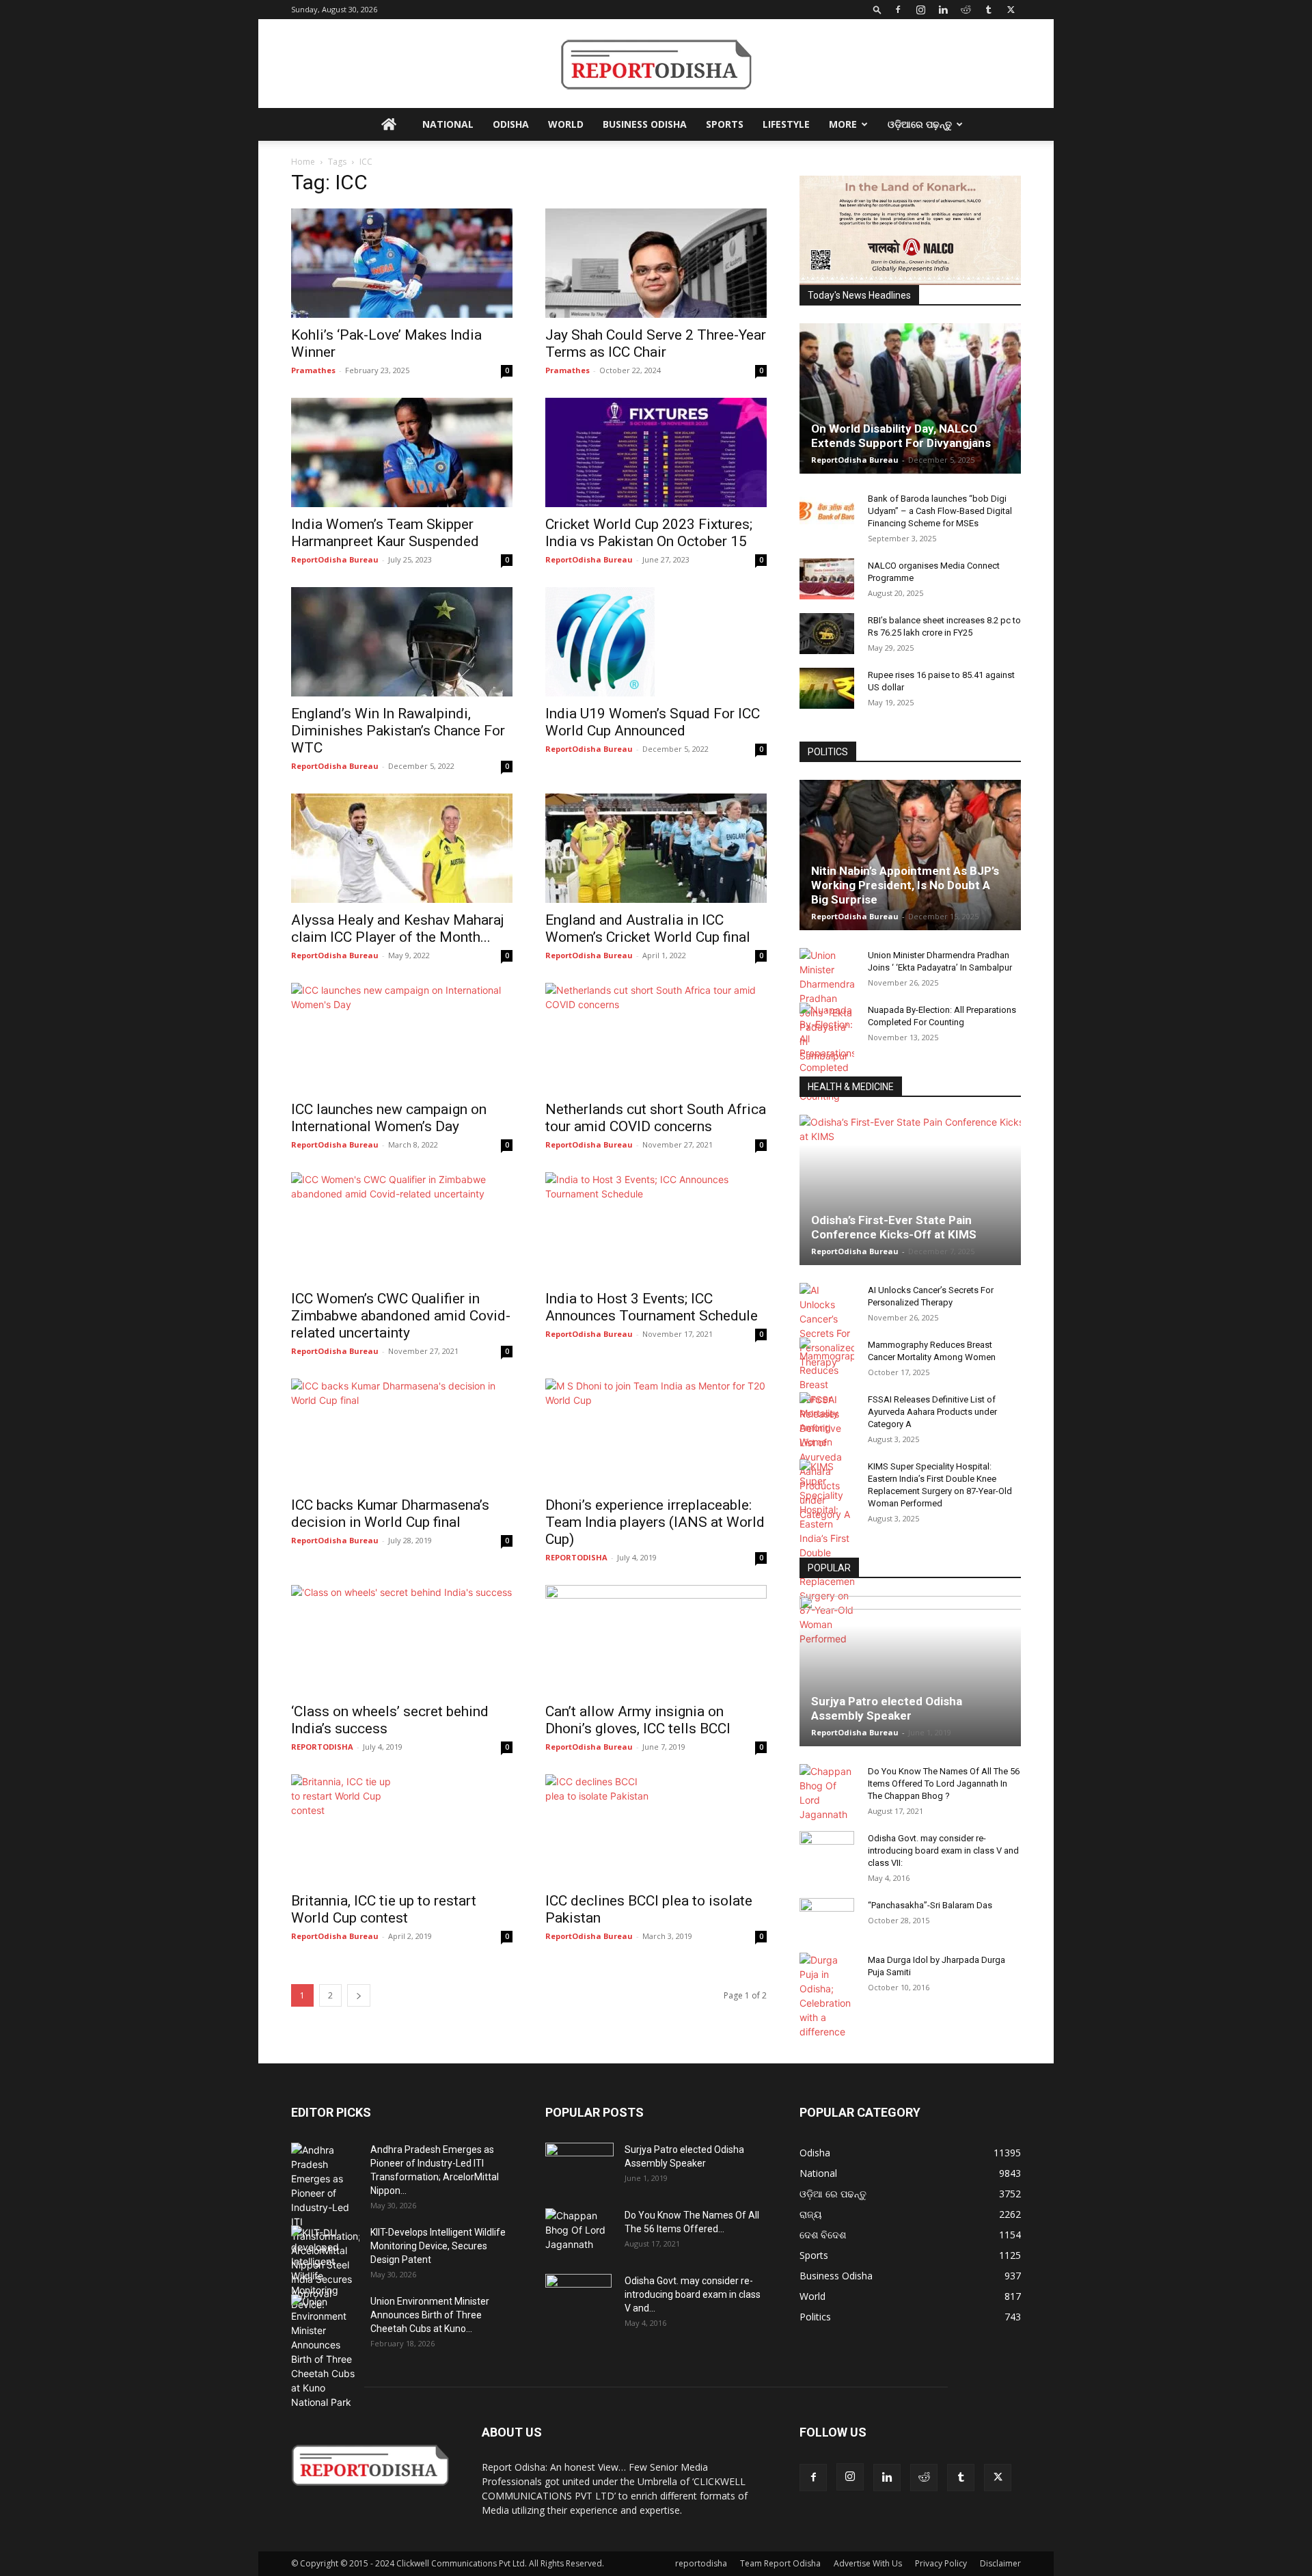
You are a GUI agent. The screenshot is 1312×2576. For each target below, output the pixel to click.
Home (303, 162)
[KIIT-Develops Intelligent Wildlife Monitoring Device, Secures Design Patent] (325, 2268)
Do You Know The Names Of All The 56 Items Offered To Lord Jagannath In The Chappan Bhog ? (944, 1784)
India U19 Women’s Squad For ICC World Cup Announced (653, 722)
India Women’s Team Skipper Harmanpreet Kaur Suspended (385, 533)
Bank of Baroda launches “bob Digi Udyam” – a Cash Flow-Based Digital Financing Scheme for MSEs (940, 511)
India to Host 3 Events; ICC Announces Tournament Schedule (652, 1307)
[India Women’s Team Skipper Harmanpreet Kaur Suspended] (402, 452)
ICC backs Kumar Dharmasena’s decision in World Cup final (390, 1514)
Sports (725, 124)
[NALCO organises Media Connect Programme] (827, 579)
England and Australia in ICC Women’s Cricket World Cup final (648, 928)
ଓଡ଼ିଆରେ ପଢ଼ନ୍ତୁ (920, 124)
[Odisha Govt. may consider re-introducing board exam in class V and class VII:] (827, 1851)
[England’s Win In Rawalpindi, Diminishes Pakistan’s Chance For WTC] (402, 642)
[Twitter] (1011, 10)
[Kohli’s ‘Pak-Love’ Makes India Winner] (402, 263)
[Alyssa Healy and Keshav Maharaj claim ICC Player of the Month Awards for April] (402, 848)
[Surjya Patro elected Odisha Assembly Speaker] (910, 1671)
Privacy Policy (941, 2563)
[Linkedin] (943, 10)
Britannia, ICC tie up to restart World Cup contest (384, 1909)
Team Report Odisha (780, 2563)
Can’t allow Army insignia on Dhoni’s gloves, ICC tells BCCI (638, 1720)
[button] (877, 9)
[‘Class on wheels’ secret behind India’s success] (402, 1640)
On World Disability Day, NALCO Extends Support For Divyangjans (901, 436)
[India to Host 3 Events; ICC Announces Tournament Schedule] (656, 1227)
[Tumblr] (988, 10)
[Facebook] (898, 10)
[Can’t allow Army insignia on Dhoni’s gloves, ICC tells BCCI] (656, 1640)
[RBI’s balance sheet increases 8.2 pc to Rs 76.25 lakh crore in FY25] (827, 634)
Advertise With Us (868, 2563)
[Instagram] (920, 10)
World (566, 124)
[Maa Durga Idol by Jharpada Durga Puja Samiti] (827, 1996)
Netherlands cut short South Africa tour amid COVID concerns (656, 1118)
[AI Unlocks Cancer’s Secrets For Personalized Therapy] (827, 1326)
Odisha (511, 124)
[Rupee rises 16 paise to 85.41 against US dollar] (827, 688)
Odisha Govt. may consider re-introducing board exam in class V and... (693, 2294)
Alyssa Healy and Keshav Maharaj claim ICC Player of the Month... (398, 928)
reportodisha (701, 2563)
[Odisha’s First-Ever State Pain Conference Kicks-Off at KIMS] (910, 1190)
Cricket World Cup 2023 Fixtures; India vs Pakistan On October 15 (649, 533)
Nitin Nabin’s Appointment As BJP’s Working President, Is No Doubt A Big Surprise (905, 885)
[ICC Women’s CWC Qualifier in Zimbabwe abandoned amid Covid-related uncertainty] (402, 1227)
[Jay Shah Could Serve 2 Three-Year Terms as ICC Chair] (656, 263)
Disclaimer (1000, 2563)
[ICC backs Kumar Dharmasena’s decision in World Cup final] (402, 1433)
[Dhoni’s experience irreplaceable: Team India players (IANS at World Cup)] (656, 1433)
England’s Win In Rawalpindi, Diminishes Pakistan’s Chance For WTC (398, 731)
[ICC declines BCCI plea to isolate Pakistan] (656, 1829)
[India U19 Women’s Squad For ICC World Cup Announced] (656, 642)
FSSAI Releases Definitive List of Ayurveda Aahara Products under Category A (932, 1412)
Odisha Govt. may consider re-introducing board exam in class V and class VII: (943, 1850)
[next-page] (359, 1995)
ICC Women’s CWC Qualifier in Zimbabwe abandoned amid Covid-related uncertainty (401, 1316)
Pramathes (313, 370)
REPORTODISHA (576, 1557)
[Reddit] (966, 10)
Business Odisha (645, 124)
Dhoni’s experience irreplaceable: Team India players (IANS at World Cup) (655, 1522)
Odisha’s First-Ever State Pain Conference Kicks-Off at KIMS (894, 1227)
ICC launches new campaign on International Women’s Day (389, 1118)
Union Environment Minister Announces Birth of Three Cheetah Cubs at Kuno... (430, 2315)
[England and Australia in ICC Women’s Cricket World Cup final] (656, 848)
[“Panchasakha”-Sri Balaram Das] (827, 1930)
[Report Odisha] (656, 65)
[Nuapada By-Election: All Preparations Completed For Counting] (827, 1053)
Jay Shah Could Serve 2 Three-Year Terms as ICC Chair (656, 343)
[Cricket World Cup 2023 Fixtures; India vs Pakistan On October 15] (656, 452)
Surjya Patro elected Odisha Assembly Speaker (887, 1708)
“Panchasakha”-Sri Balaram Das (930, 1905)
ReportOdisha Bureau (335, 559)
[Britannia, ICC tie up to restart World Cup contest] (402, 1829)
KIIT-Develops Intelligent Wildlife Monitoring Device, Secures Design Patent (438, 2246)
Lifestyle (786, 124)
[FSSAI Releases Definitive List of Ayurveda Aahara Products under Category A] (827, 1457)
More (843, 124)
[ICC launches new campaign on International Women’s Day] (402, 1038)
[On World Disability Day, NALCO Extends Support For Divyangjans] (910, 398)
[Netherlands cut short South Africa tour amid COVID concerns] (656, 1038)
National (448, 124)
